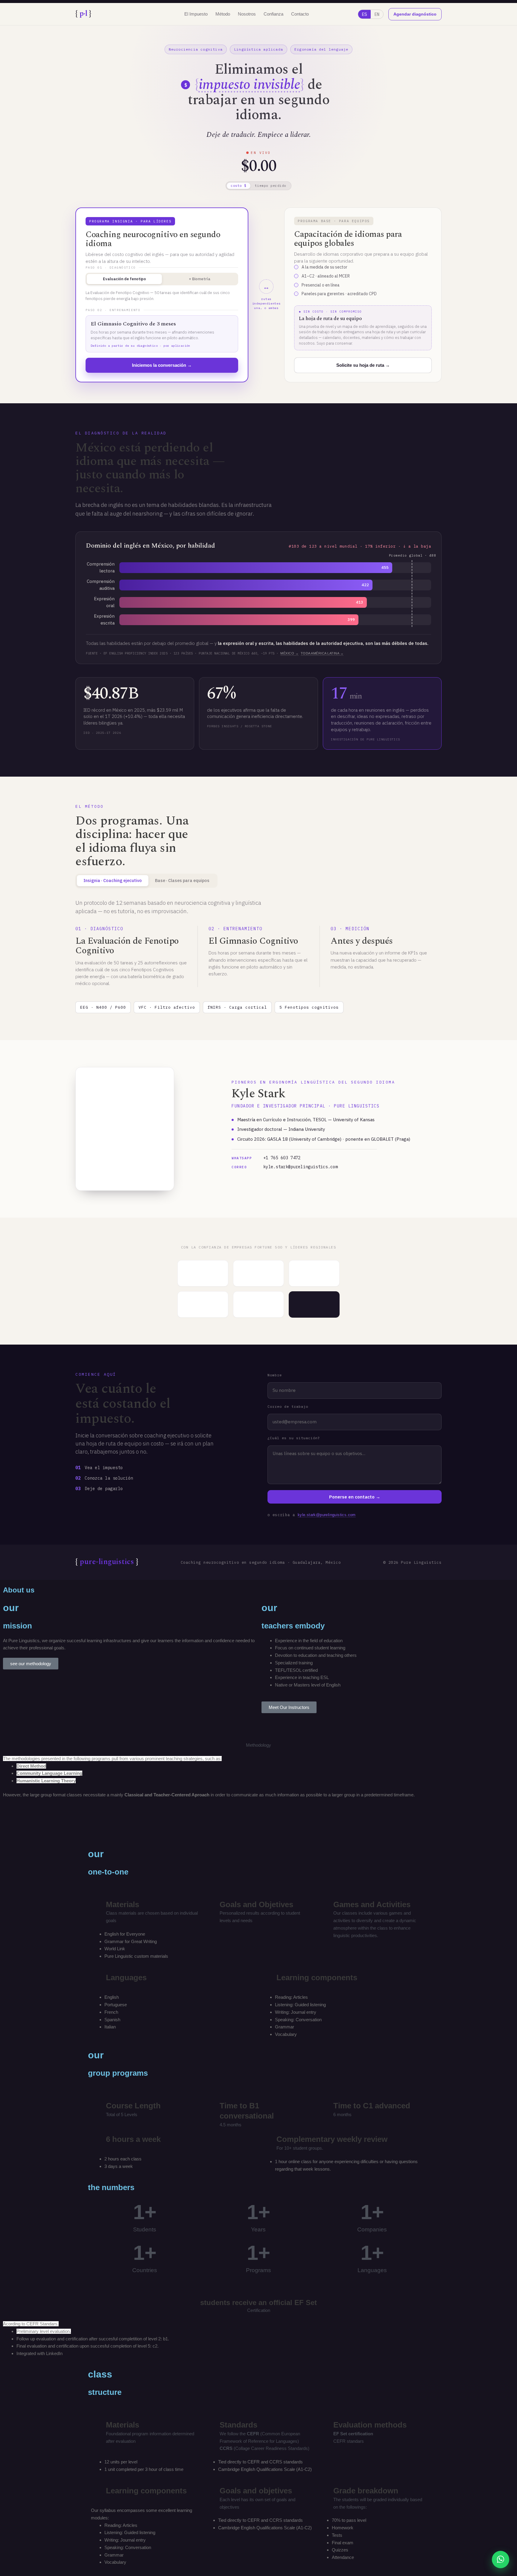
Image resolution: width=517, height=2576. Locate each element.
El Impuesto (196, 14)
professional (41, 1648)
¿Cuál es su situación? (294, 1438)
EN (377, 14)
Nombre (275, 1375)
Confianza (273, 14)
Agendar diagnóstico (415, 14)
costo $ (239, 186)
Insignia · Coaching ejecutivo (113, 880)
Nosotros (247, 14)
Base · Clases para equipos (182, 880)
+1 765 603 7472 (266, 1158)
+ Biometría (200, 279)
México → (289, 653)
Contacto (300, 14)
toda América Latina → (322, 653)
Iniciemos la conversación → (162, 365)
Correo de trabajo (288, 1406)
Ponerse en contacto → (355, 1497)
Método (223, 14)
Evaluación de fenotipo (124, 279)
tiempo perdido (271, 186)
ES (364, 14)
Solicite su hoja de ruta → (363, 365)
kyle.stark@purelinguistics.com (285, 1167)
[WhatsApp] (501, 2560)
